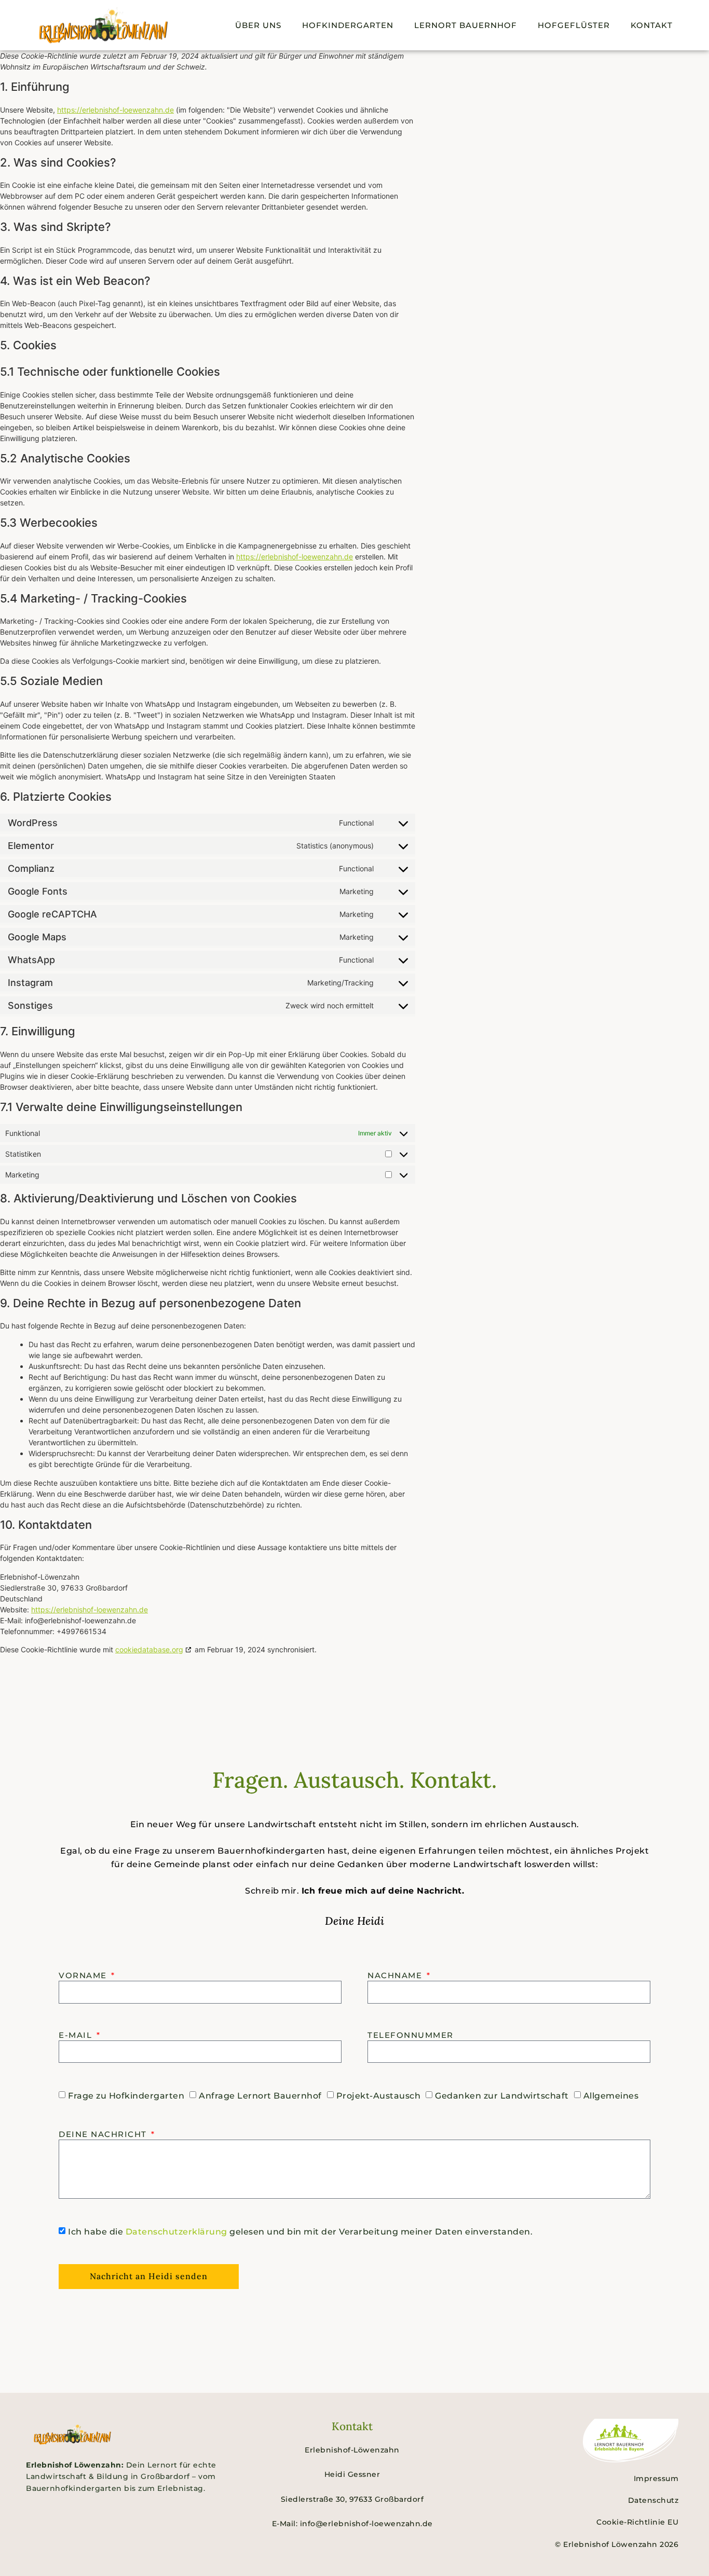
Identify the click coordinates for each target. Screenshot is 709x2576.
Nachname (396, 1975)
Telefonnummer (411, 2035)
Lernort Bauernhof (466, 25)
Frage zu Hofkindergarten (126, 2096)
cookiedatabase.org (149, 1649)
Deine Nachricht (104, 2134)
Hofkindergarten (348, 25)
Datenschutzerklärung (176, 2232)
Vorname (84, 1975)
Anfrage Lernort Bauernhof (260, 2096)
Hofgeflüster (574, 25)
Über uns (258, 25)
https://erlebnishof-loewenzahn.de (115, 110)
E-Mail (77, 2035)
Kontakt (652, 25)
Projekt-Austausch (379, 2096)
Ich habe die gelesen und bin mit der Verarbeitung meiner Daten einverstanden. (300, 2232)
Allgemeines (611, 2096)
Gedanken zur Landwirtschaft (502, 2096)
